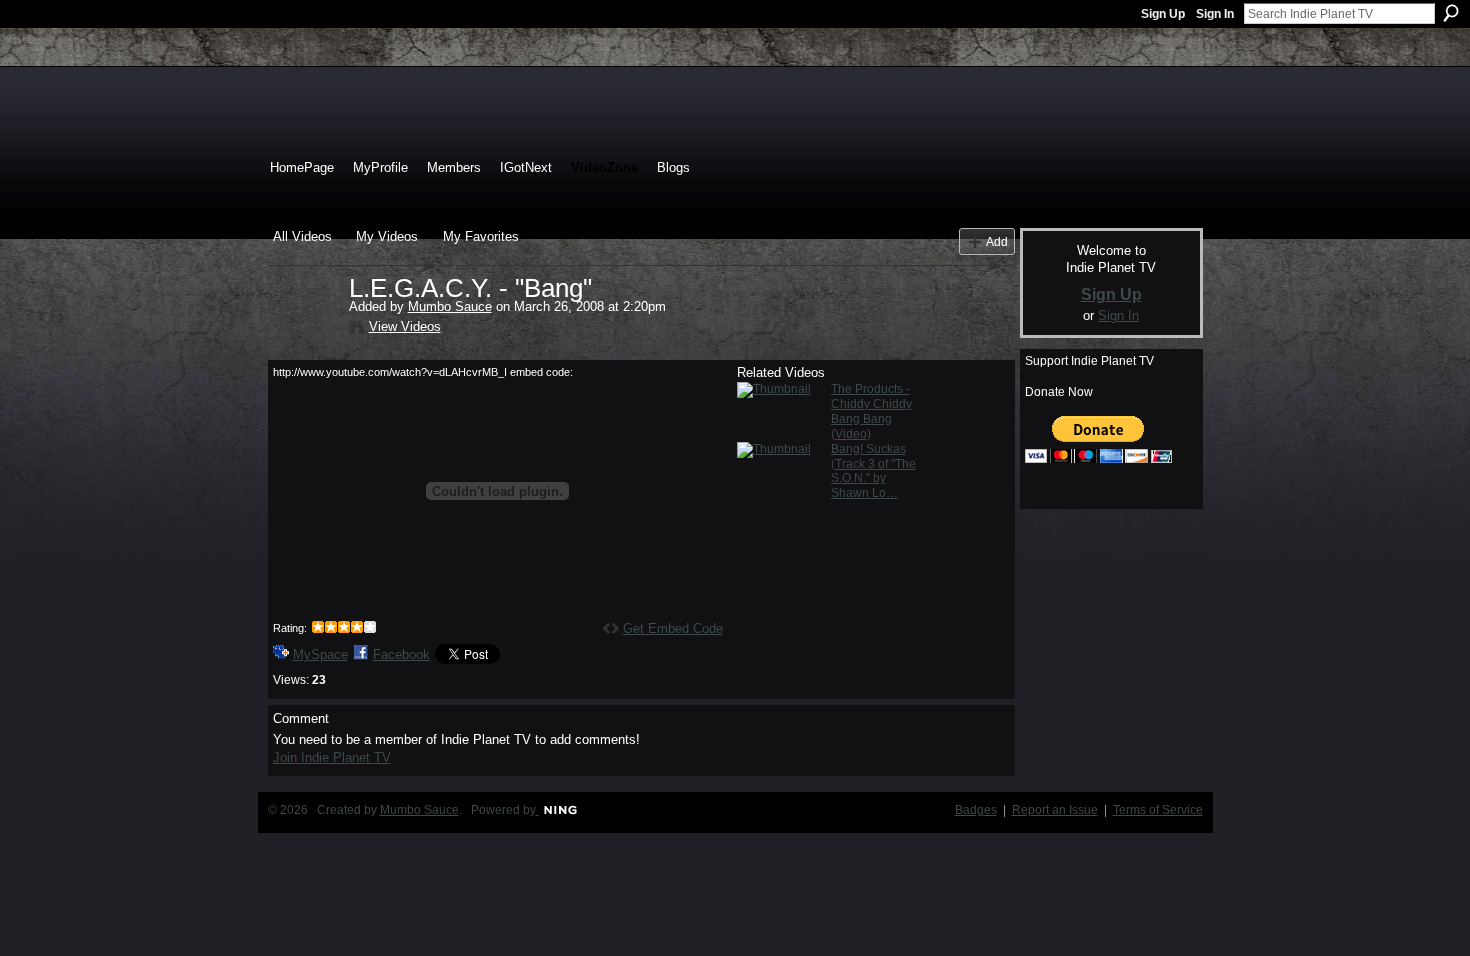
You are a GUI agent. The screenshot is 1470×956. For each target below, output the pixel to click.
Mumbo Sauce (450, 306)
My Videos (387, 236)
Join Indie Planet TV (332, 757)
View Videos (405, 326)
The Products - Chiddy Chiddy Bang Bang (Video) (871, 411)
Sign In (1215, 14)
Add (997, 241)
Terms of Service (1158, 810)
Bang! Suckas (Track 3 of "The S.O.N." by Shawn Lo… (873, 471)
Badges (976, 810)
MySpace (320, 654)
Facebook (401, 654)
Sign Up (1163, 14)
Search (1451, 13)
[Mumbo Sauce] (310, 330)
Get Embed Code (673, 628)
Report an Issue (1055, 810)
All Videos (302, 236)
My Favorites (481, 236)
